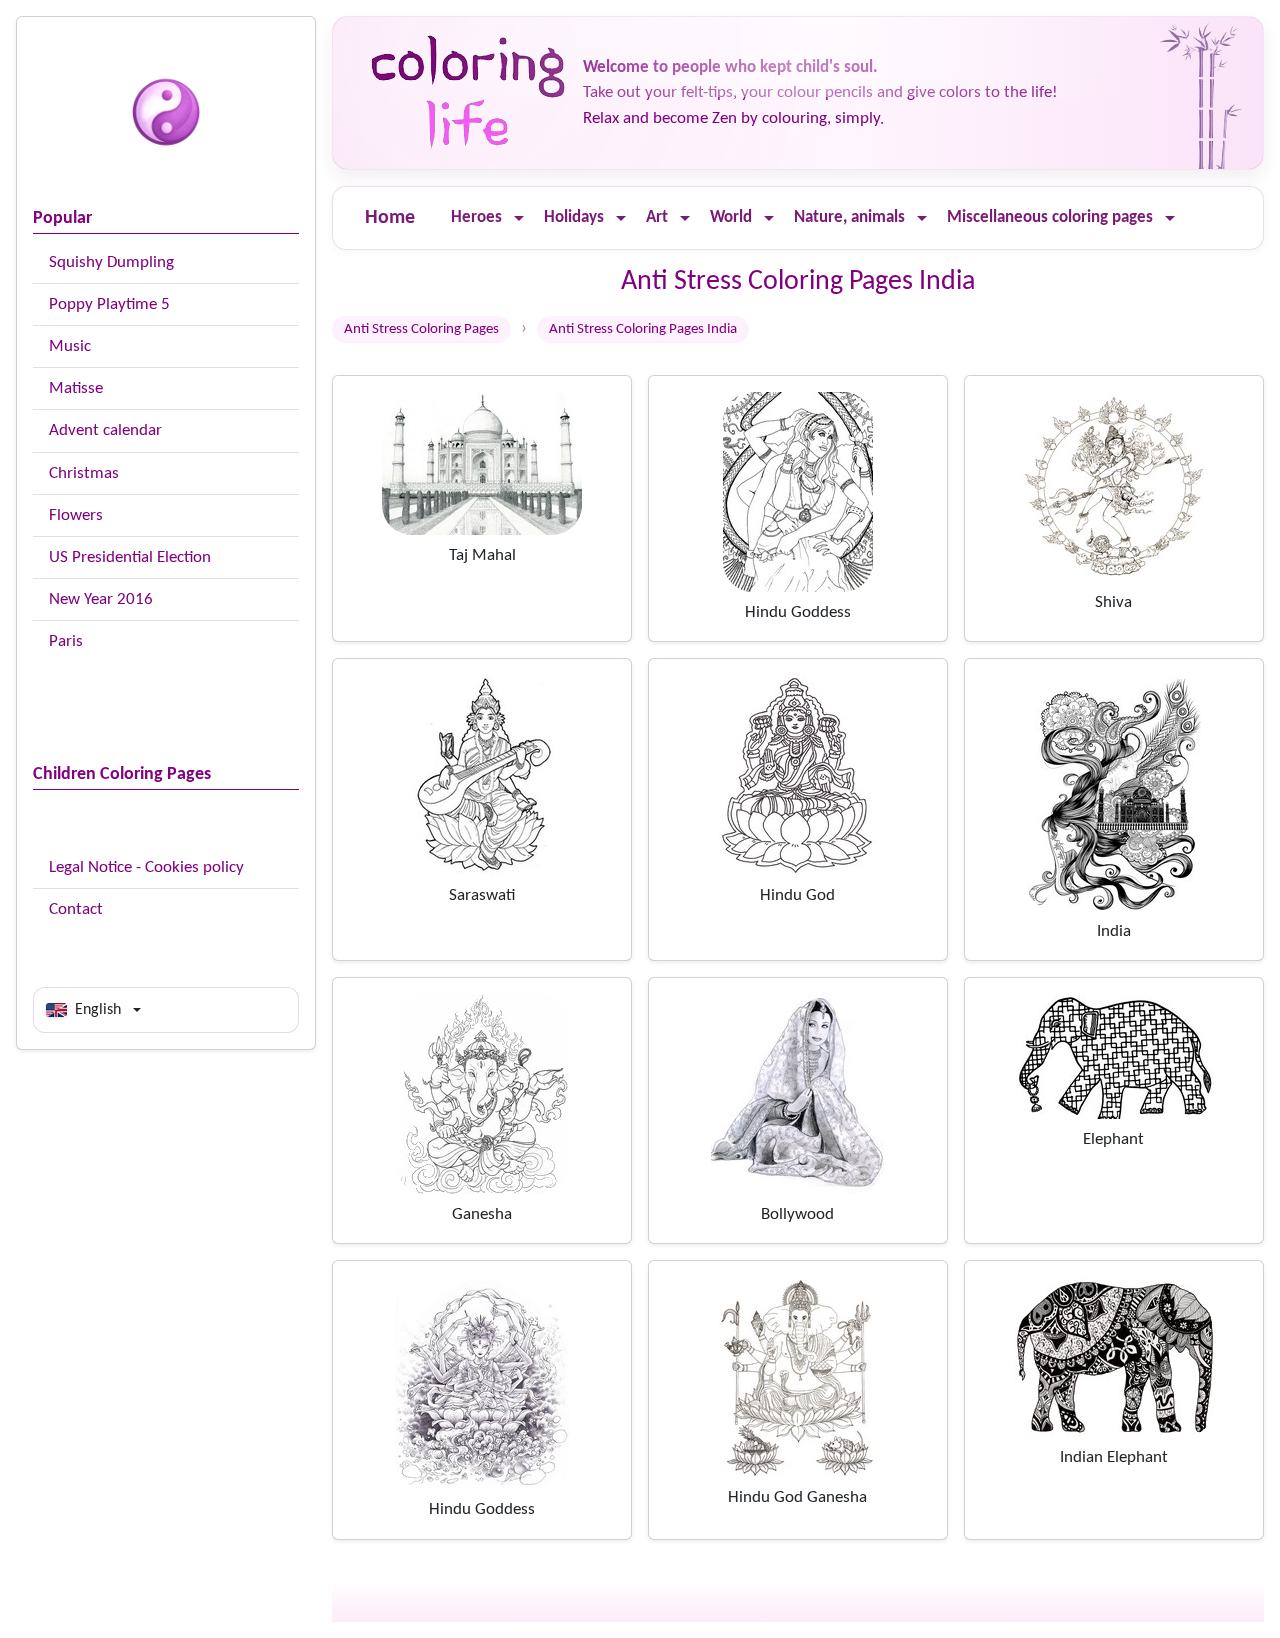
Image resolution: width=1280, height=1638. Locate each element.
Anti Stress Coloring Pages (421, 329)
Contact (76, 909)
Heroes (476, 217)
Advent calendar (105, 430)
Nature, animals (849, 217)
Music (70, 346)
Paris (66, 641)
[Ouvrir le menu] (519, 218)
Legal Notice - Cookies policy (146, 867)
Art (657, 217)
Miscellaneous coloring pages (1050, 217)
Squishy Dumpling (111, 262)
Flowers (76, 515)
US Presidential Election (130, 557)
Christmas (84, 473)
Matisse (76, 388)
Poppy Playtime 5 (109, 304)
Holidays (574, 217)
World (731, 217)
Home (390, 218)
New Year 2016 (101, 599)
